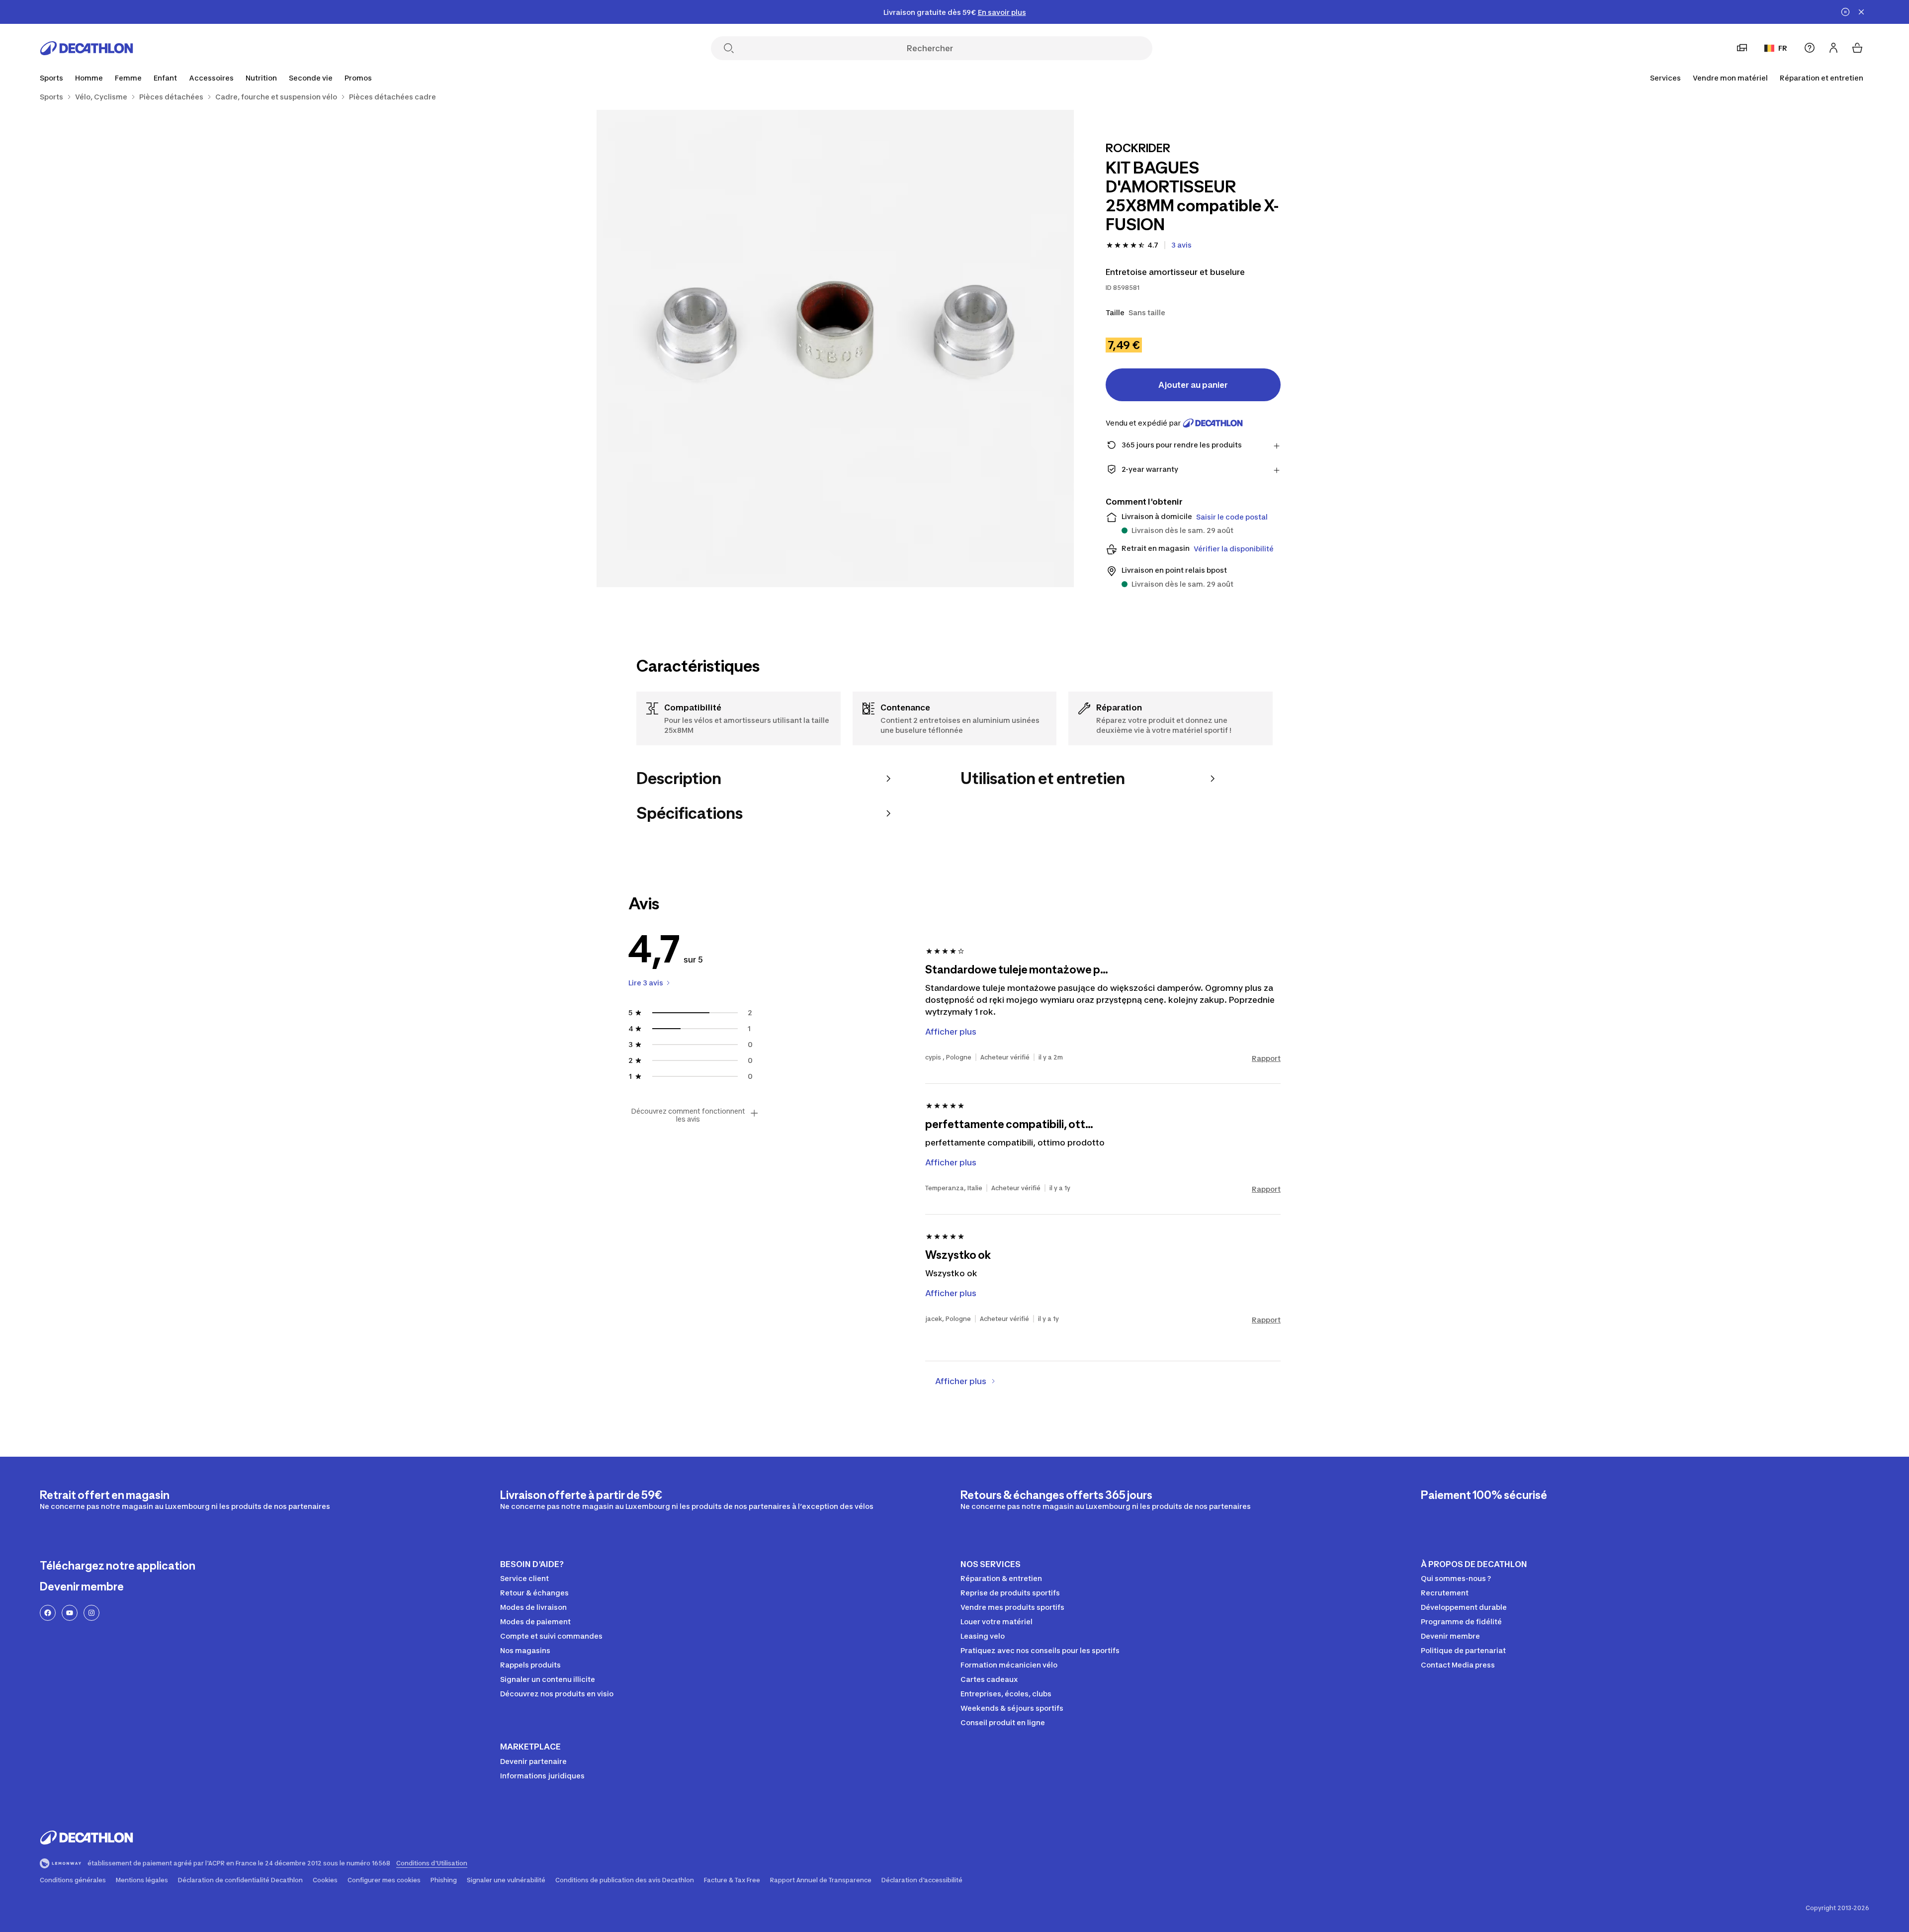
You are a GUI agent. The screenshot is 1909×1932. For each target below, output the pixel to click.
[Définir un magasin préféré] (1742, 48)
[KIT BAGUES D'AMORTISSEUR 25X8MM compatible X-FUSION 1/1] (835, 349)
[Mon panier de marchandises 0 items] (1857, 48)
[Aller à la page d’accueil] (87, 48)
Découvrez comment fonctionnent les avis (688, 1115)
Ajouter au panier (1193, 385)
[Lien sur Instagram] (91, 1613)
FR (1783, 48)
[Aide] (1810, 48)
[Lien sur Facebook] (48, 1613)
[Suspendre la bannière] (1845, 12)
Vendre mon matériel (1730, 78)
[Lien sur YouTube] (70, 1613)
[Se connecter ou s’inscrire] (1833, 48)
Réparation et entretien (1822, 78)
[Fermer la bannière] (1861, 12)
